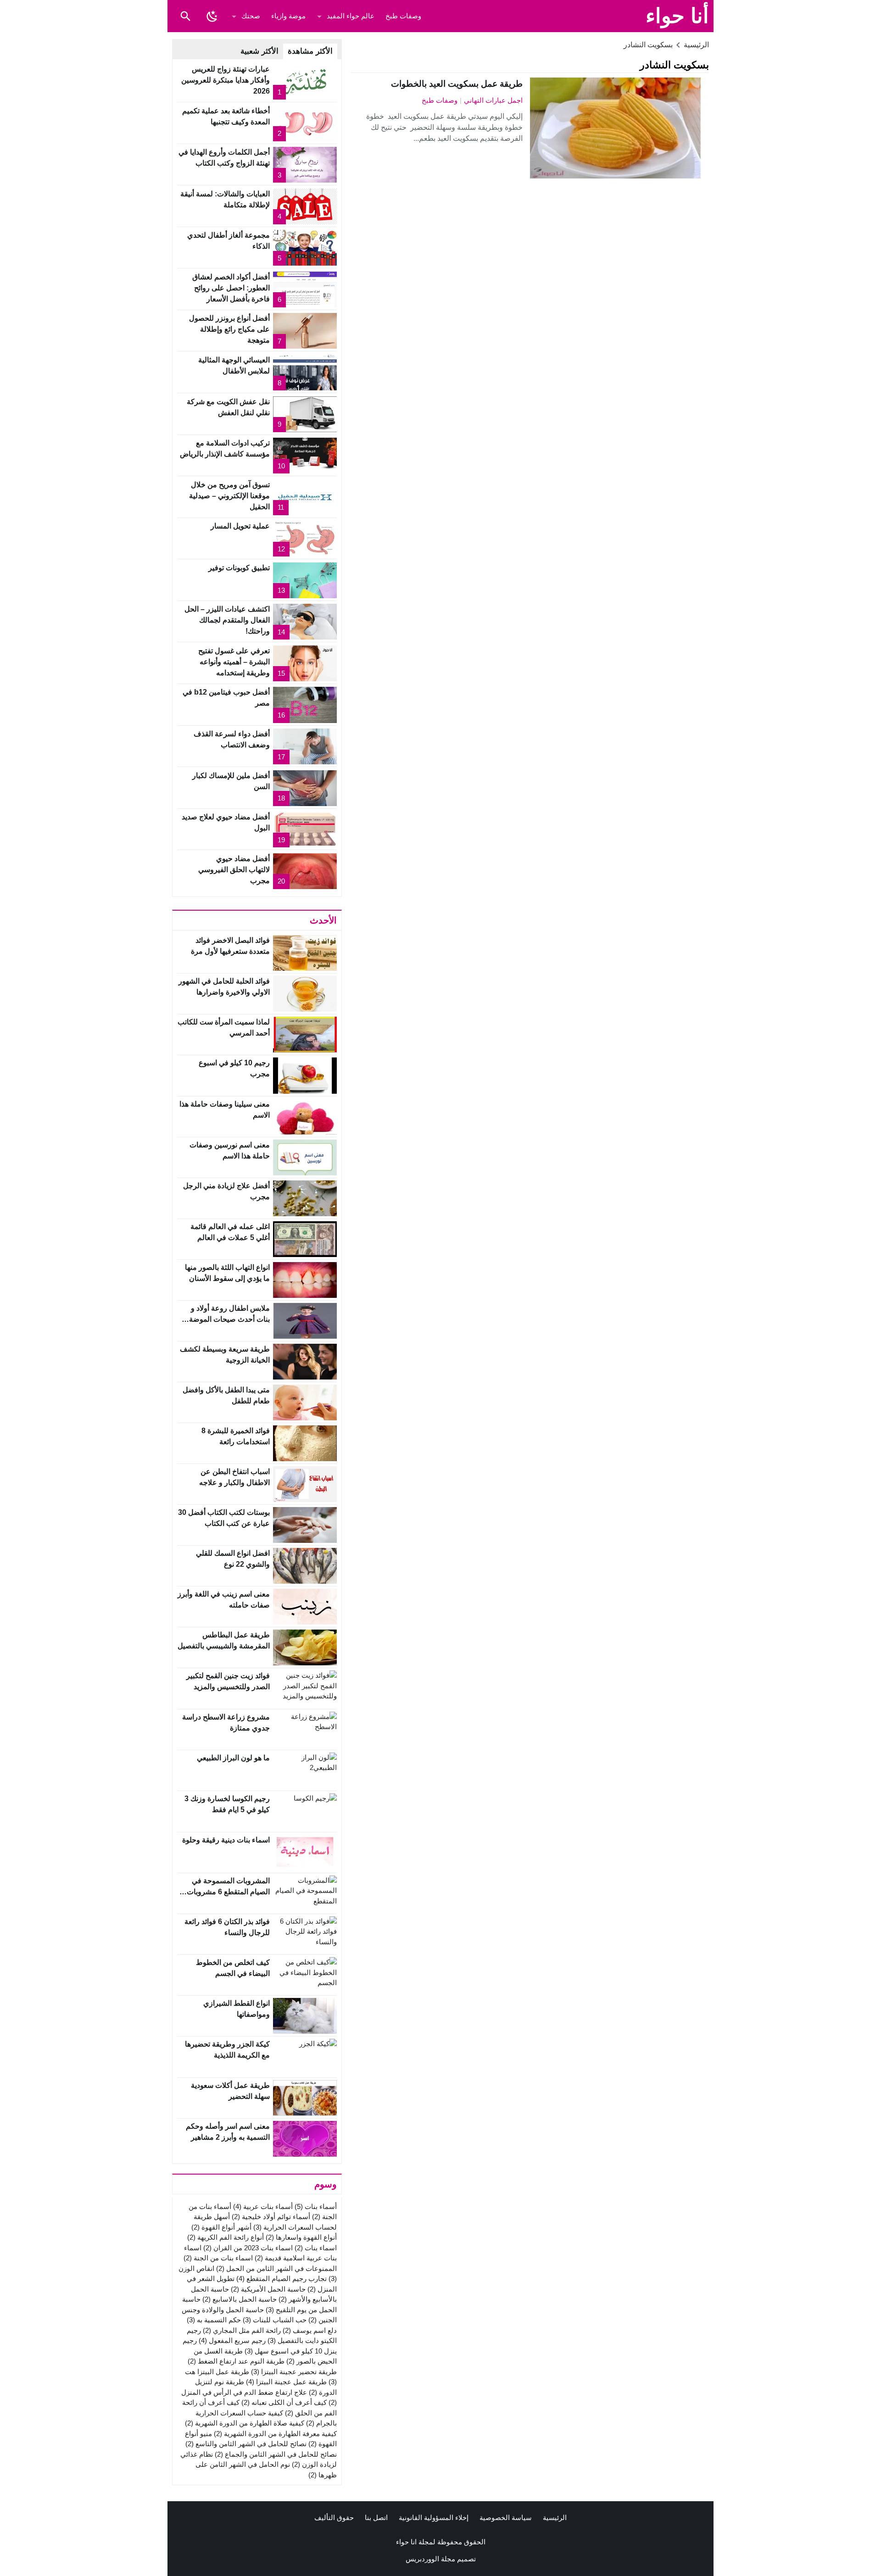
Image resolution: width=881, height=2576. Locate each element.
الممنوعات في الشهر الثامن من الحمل (276, 2268)
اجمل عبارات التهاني (493, 100)
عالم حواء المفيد (351, 16)
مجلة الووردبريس (430, 2559)
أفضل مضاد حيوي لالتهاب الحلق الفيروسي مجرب (234, 870)
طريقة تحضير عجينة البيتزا (294, 2372)
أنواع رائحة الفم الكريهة (226, 2237)
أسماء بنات (316, 2206)
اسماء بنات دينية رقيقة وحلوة (226, 1840)
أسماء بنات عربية (263, 2206)
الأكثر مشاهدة (310, 51)
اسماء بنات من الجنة (218, 2258)
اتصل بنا (376, 2518)
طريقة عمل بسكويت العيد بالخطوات (457, 84)
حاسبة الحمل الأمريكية (268, 2289)
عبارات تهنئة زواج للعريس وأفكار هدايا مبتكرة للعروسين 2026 (226, 80)
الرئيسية (555, 2518)
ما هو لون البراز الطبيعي (233, 1758)
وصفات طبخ (403, 16)
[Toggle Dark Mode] (212, 16)
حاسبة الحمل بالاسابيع (240, 2299)
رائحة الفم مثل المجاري (242, 2330)
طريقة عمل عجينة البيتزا (286, 2382)
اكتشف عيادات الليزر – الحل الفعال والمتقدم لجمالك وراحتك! (227, 620)
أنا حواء (677, 16)
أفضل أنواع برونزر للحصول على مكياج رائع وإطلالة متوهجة (229, 329)
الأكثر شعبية (259, 51)
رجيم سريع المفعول (232, 2340)
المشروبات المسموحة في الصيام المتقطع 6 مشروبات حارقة (228, 1892)
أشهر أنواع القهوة (221, 2227)
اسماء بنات (316, 2248)
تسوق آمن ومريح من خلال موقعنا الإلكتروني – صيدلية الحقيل (229, 496)
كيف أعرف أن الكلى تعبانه (284, 2402)
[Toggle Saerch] (185, 16)
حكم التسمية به (214, 2320)
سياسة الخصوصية (506, 2518)
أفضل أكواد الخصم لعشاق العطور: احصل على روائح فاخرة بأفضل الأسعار (231, 288)
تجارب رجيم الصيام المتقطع (282, 2278)
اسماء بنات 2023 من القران (248, 2248)
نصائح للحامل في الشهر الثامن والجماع (276, 2454)
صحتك (251, 16)
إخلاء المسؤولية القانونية (434, 2518)
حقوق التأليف (334, 2518)
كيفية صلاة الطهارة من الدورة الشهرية (245, 2423)
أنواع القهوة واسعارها (301, 2237)
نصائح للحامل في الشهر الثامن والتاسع (246, 2444)
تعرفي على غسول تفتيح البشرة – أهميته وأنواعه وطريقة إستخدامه (234, 662)
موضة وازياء (288, 16)
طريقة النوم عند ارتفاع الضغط (236, 2361)
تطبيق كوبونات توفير (239, 568)
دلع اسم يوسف (310, 2330)
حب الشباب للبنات (275, 2320)
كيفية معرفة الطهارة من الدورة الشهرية (275, 2434)
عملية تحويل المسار (240, 526)
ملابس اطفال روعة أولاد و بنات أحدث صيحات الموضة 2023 (229, 1319)
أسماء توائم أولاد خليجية (271, 2217)
